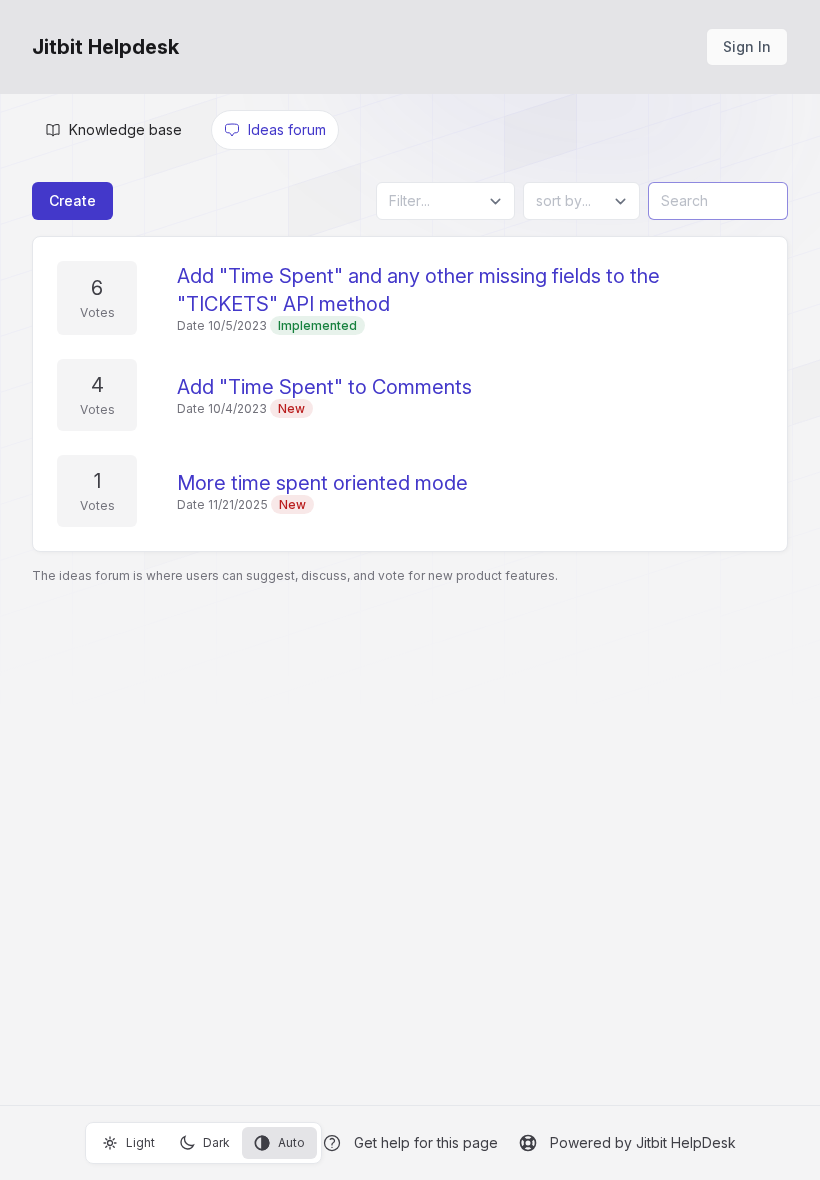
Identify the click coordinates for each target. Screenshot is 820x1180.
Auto (291, 1142)
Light (140, 1142)
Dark (216, 1142)
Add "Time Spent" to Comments (324, 387)
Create (72, 200)
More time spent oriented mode (322, 483)
